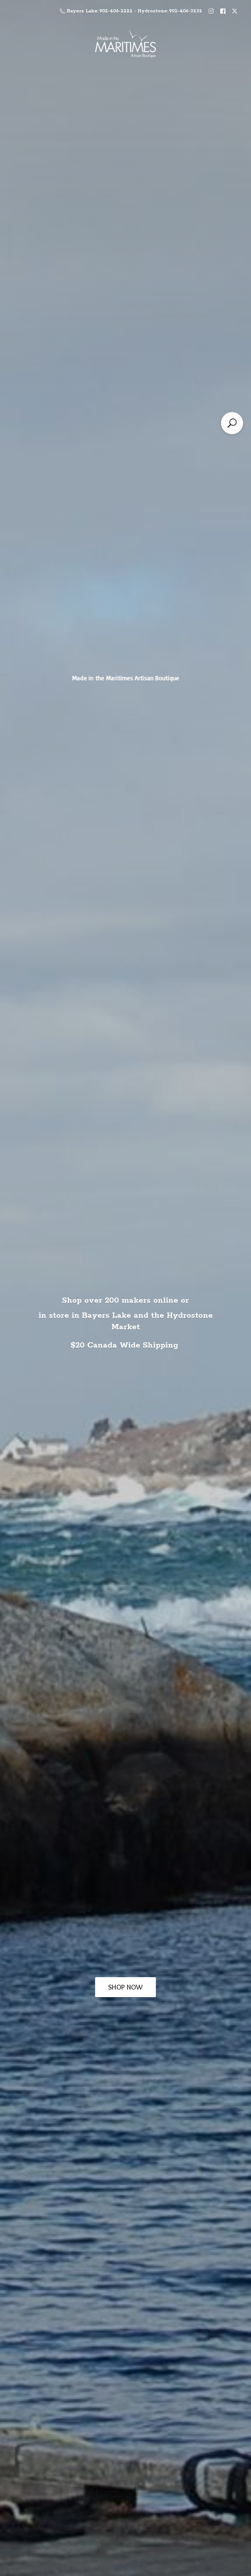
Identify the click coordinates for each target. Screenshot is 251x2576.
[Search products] (232, 423)
